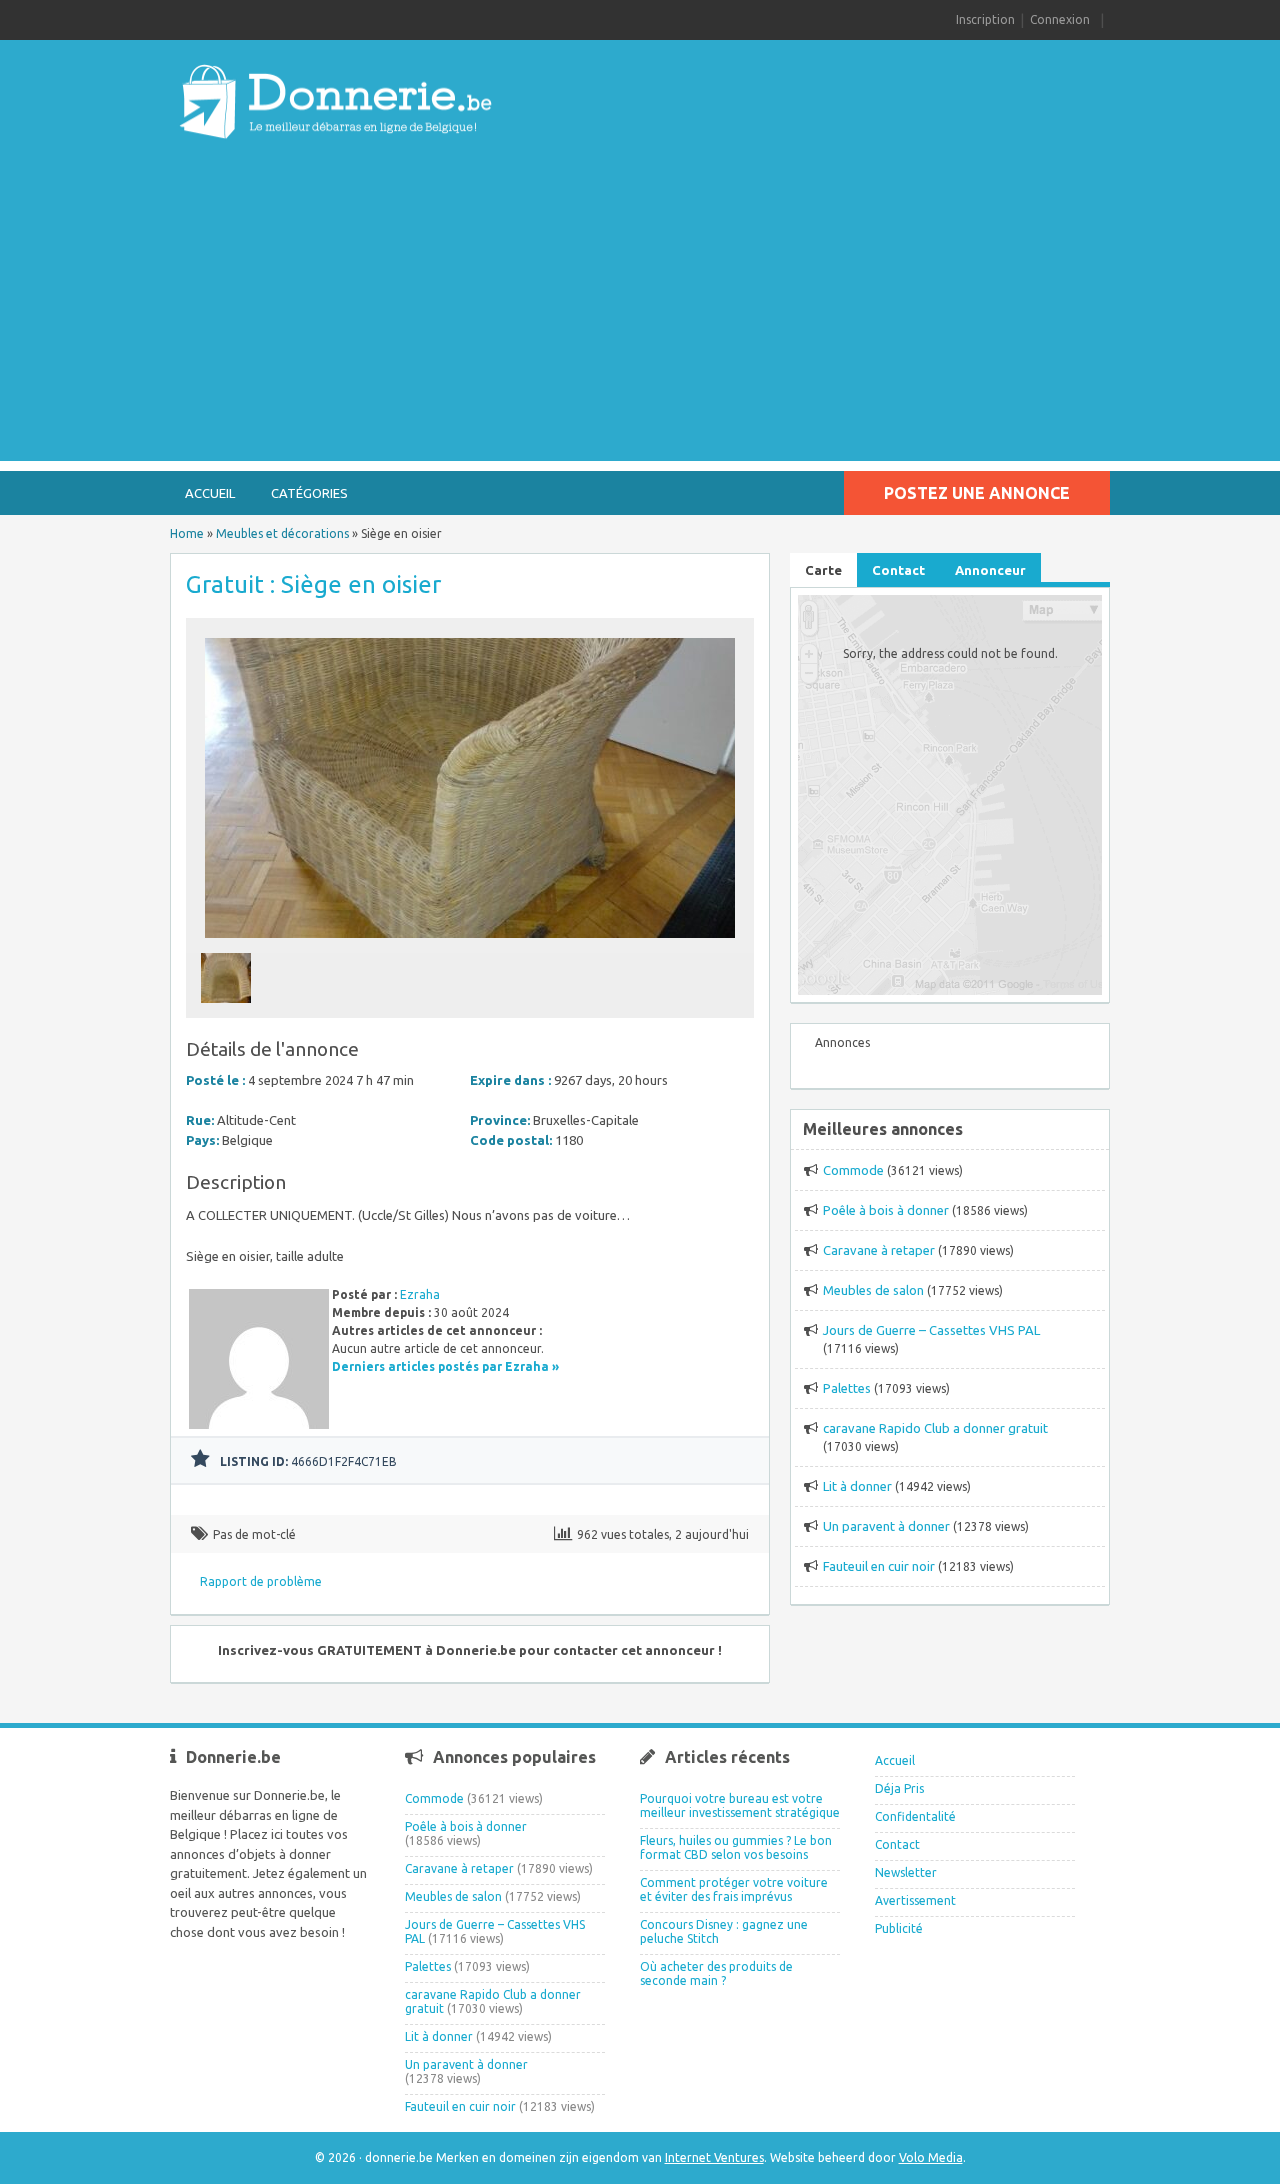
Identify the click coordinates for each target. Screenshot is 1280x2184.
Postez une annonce (977, 493)
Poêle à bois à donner (886, 1210)
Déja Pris (899, 1788)
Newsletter (906, 1872)
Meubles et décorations (282, 533)
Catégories (309, 493)
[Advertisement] (640, 321)
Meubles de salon (873, 1290)
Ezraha (420, 1294)
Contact (897, 1844)
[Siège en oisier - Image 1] (228, 1008)
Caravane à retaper (879, 1250)
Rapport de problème (261, 1581)
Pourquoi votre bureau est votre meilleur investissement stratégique (740, 1805)
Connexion (1060, 19)
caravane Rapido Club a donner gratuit (935, 1428)
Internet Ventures (714, 2157)
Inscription (985, 19)
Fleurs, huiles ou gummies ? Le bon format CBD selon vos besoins (736, 1847)
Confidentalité (915, 1816)
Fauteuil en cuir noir (879, 1566)
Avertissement (915, 1900)
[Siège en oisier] (470, 943)
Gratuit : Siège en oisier (313, 584)
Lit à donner (857, 1486)
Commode (853, 1170)
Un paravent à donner (886, 1526)
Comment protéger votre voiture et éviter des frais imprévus (734, 1889)
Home (187, 533)
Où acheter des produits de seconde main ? (716, 1973)
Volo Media (931, 2157)
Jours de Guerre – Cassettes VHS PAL (931, 1330)
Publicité (899, 1928)
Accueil (210, 493)
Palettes (847, 1388)
